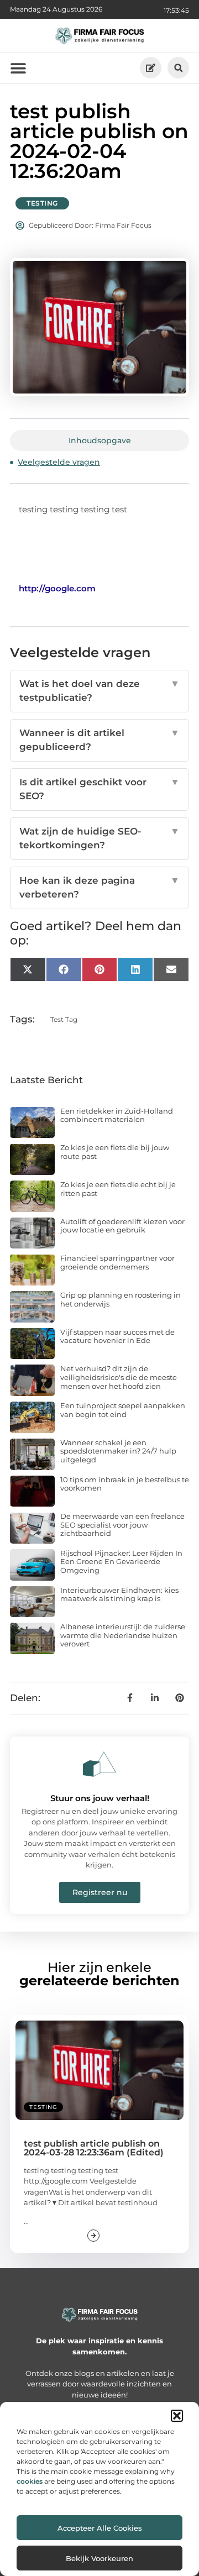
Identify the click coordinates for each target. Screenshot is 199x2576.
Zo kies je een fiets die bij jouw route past (115, 1152)
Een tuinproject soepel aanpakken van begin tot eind (123, 1410)
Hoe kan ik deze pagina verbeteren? (99, 888)
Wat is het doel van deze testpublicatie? (99, 691)
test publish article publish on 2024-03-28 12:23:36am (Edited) (94, 2148)
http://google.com (57, 588)
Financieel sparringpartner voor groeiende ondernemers (117, 1262)
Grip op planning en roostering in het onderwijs (121, 1299)
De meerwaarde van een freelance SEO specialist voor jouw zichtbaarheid (122, 1525)
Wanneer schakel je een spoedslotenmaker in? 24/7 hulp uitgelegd (118, 1451)
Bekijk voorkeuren (99, 2558)
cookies (30, 2481)
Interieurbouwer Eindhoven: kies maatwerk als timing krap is (119, 1594)
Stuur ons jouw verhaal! (100, 1798)
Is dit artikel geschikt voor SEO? (99, 789)
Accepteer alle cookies (100, 2528)
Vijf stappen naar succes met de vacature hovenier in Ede (117, 1336)
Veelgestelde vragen (59, 462)
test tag (64, 1019)
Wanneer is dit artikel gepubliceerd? (99, 740)
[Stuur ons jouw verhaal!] (99, 1764)
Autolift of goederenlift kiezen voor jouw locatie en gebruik (122, 1226)
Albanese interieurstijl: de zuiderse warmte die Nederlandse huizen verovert (123, 1635)
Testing (42, 203)
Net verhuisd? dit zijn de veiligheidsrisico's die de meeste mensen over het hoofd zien (119, 1377)
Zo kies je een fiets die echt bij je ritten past (118, 1189)
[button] (177, 2416)
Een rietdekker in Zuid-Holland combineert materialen (117, 1115)
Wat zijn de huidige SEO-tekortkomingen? (99, 838)
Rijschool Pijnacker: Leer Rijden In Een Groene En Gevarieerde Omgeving (121, 1562)
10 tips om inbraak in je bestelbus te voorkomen (125, 1484)
